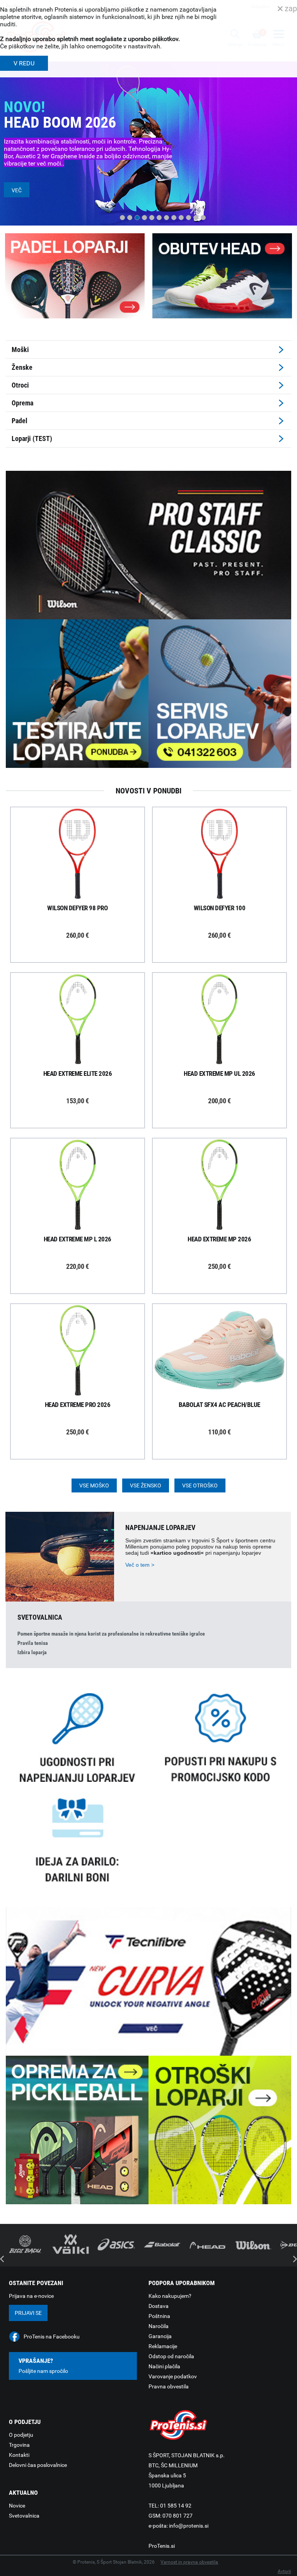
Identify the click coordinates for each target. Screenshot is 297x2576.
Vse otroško (200, 1485)
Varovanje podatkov (173, 2376)
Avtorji (284, 2571)
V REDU (24, 63)
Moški (20, 350)
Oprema (22, 403)
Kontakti (19, 2455)
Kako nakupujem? (170, 2296)
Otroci (20, 385)
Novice (17, 2506)
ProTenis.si (162, 2546)
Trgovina (19, 2445)
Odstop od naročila (171, 2356)
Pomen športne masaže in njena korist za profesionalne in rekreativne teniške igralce (111, 1634)
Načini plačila (164, 2366)
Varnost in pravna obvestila (189, 2562)
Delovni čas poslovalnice (38, 2465)
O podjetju (21, 2435)
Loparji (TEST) (32, 438)
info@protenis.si (189, 2526)
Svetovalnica (24, 2516)
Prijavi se (28, 2313)
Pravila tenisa (33, 1643)
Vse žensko (146, 1485)
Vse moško (94, 1485)
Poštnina (159, 2316)
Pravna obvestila (169, 2386)
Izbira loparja (32, 1652)
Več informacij (84, 855)
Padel (20, 421)
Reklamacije (163, 2346)
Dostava (159, 2306)
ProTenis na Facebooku (52, 2337)
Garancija (160, 2336)
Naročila (159, 2326)
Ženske (22, 367)
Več (17, 190)
